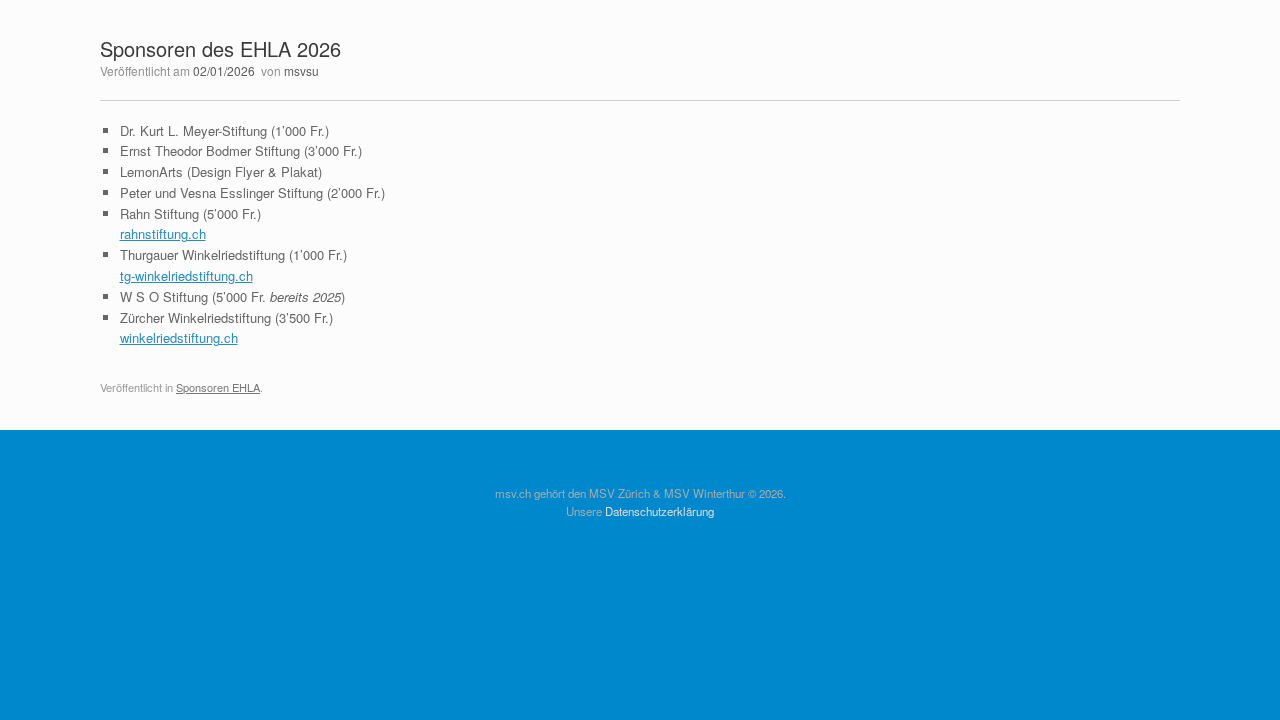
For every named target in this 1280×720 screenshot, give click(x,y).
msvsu (301, 70)
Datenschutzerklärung (659, 511)
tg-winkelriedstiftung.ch (186, 275)
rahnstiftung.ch (163, 233)
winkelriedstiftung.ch (179, 337)
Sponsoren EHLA (218, 387)
